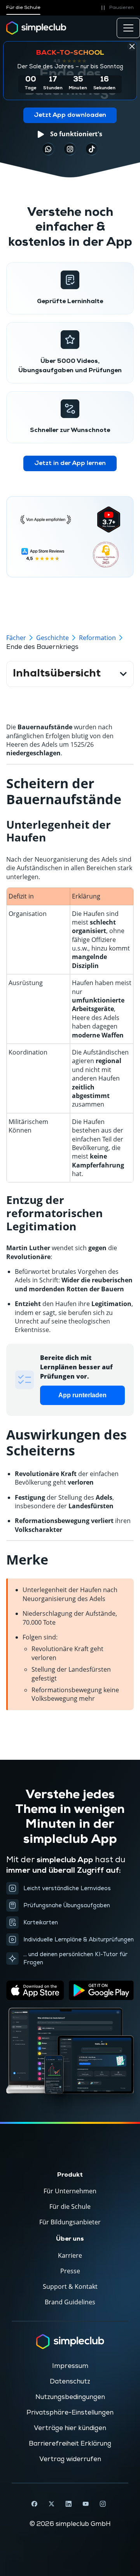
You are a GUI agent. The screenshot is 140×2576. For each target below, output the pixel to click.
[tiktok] (48, 149)
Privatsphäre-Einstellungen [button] (70, 2413)
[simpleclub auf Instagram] (103, 2504)
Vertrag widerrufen (70, 2459)
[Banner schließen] (132, 46)
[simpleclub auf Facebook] (34, 2504)
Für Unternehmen (70, 2191)
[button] (116, 8)
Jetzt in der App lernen (70, 463)
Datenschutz (70, 2382)
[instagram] (70, 149)
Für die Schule (23, 8)
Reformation (97, 638)
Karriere (70, 2255)
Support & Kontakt (70, 2286)
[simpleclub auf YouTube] (86, 2504)
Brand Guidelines (70, 2302)
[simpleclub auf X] (51, 2504)
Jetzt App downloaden (70, 115)
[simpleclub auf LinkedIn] (68, 2504)
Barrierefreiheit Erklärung (70, 2444)
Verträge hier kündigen (70, 2428)
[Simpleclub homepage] (36, 28)
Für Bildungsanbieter (70, 2222)
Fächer (16, 638)
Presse (70, 2271)
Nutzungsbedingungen (70, 2397)
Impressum (70, 2366)
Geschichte (52, 638)
